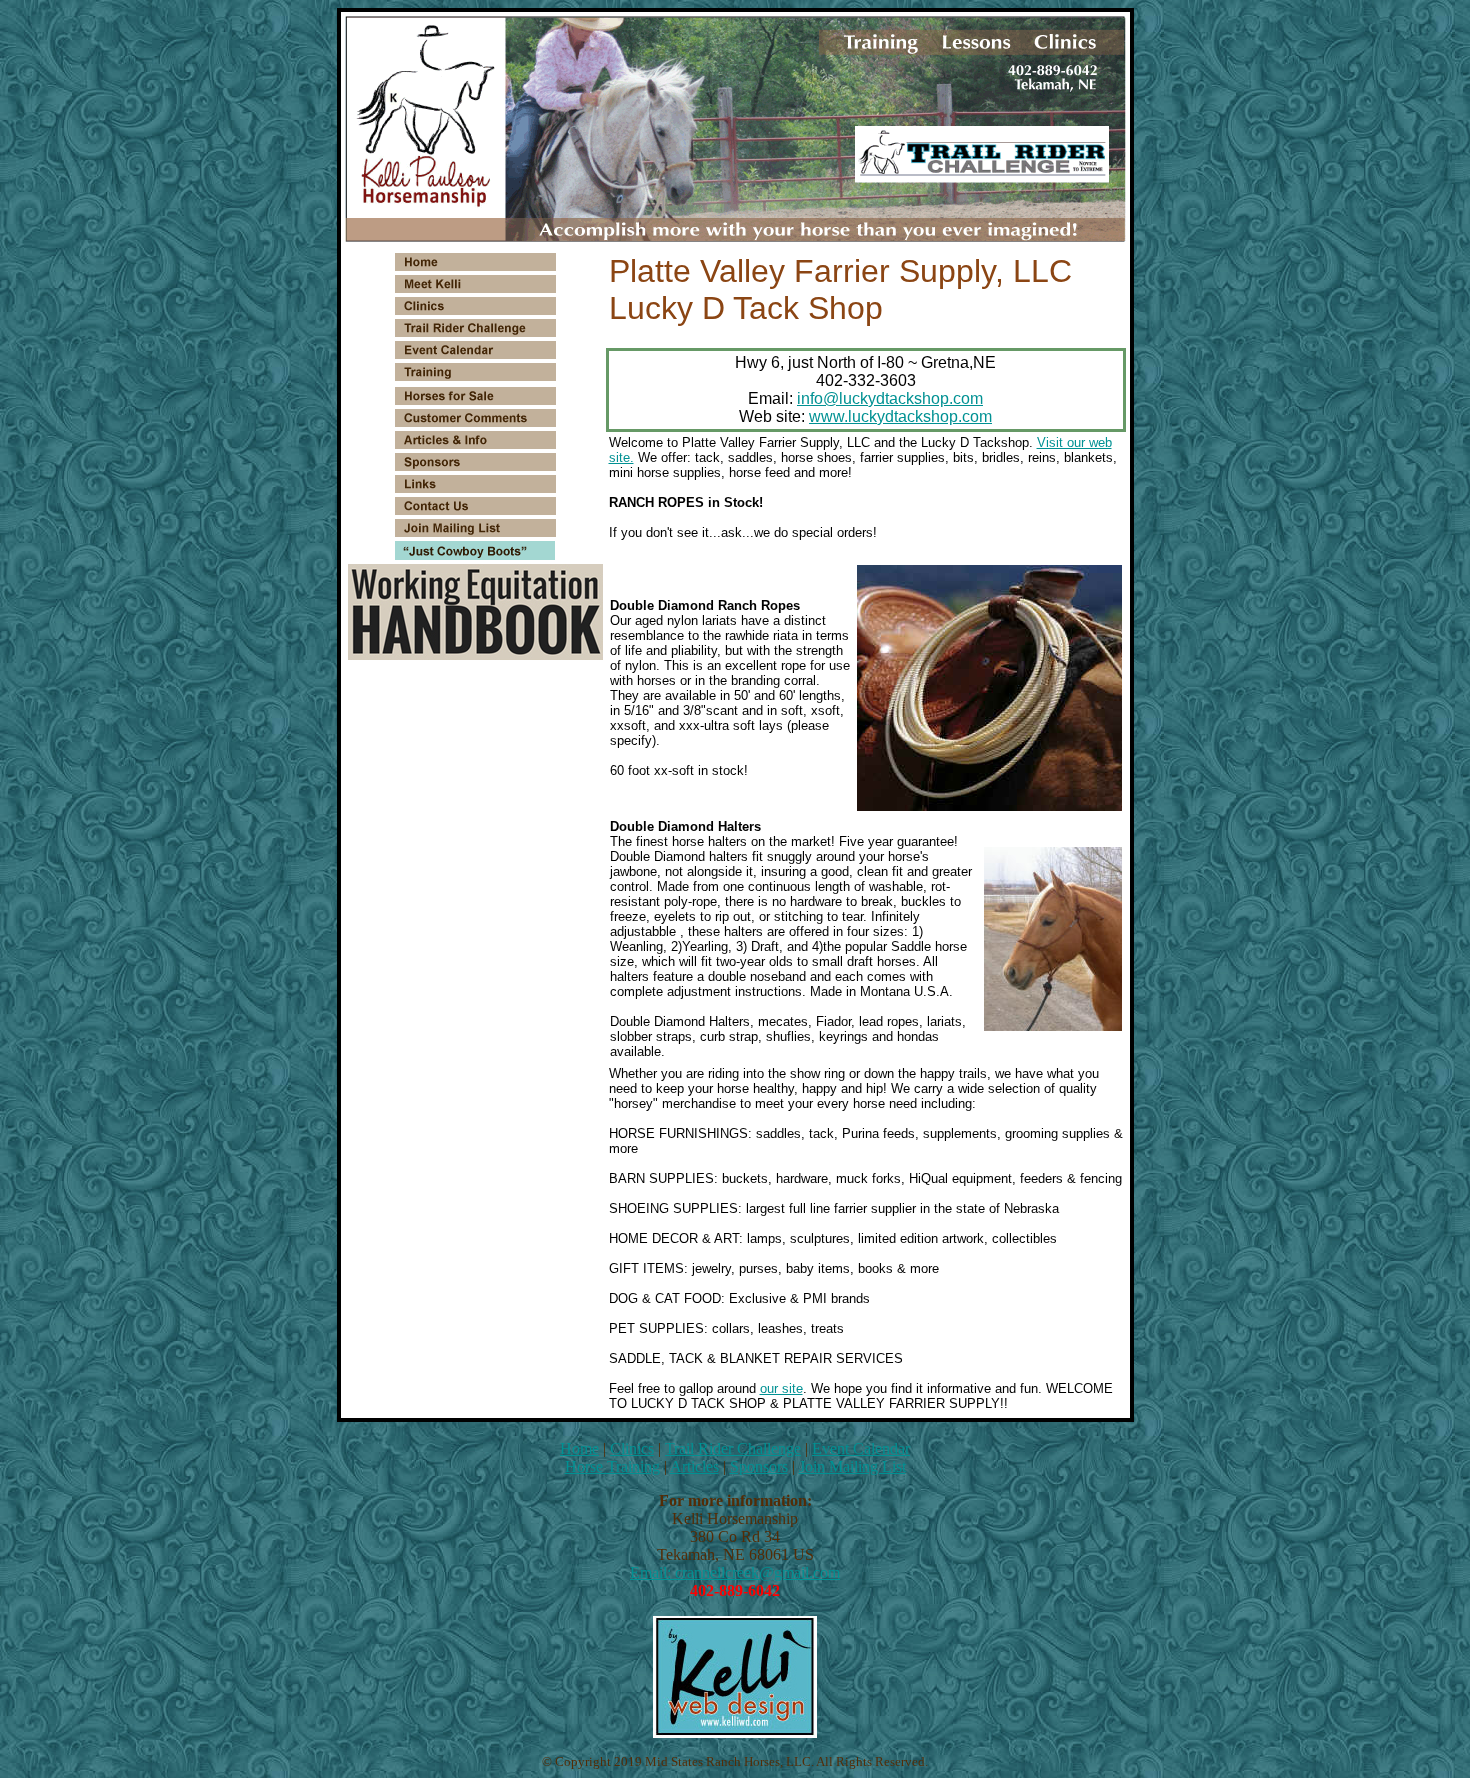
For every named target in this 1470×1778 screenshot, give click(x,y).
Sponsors (759, 1466)
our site (781, 1388)
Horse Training (612, 1466)
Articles (694, 1466)
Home (579, 1448)
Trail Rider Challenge (733, 1448)
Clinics (632, 1448)
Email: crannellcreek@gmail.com (735, 1572)
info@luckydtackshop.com (890, 398)
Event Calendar (861, 1448)
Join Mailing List (852, 1466)
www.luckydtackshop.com (900, 416)
